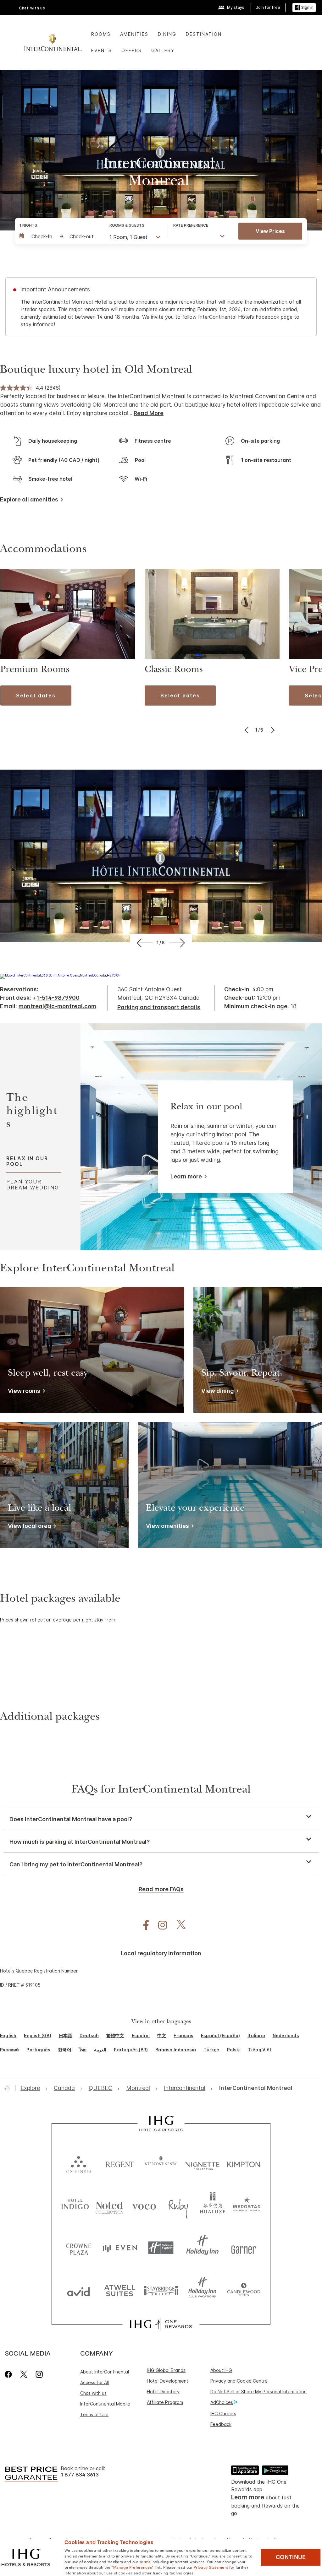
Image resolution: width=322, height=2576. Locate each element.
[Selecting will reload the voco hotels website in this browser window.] (144, 2205)
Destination (204, 34)
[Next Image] (272, 730)
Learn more (186, 1176)
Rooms (101, 34)
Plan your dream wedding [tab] (33, 1184)
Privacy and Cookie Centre (239, 2381)
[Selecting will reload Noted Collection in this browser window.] (109, 2205)
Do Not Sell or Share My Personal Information (258, 2392)
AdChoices (222, 2402)
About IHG (221, 2370)
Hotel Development (168, 2381)
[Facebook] (10, 2374)
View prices (270, 231)
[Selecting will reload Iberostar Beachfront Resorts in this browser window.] (247, 2205)
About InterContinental (105, 2372)
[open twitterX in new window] (178, 1925)
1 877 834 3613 (80, 2475)
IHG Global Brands (166, 2370)
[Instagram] (39, 2374)
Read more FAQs (161, 1889)
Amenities (134, 34)
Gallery (163, 50)
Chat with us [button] (32, 8)
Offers (132, 50)
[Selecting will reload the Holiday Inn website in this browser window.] (202, 2248)
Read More (149, 413)
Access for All (94, 2382)
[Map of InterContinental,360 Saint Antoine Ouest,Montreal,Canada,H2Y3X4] (60, 975)
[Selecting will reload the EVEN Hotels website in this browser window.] (120, 2248)
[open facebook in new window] (143, 1925)
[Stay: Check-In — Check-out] (58, 236)
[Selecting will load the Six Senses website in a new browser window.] (78, 2163)
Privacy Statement (211, 2567)
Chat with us (93, 2393)
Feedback (221, 2424)
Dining (167, 34)
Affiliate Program (165, 2402)
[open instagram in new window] (159, 1925)
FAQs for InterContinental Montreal (161, 1790)
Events (102, 50)
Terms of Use (94, 2414)
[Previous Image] (247, 730)
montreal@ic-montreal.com (57, 1006)
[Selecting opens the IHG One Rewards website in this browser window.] (161, 2324)
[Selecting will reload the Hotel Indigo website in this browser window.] (75, 2205)
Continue (291, 2557)
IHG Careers (223, 2414)
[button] (304, 8)
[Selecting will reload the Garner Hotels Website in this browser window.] (244, 2248)
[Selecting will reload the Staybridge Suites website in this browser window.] (161, 2290)
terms (145, 2561)
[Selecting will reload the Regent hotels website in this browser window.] (120, 2163)
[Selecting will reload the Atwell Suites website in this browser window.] (120, 2290)
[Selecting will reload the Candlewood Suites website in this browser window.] (244, 2290)
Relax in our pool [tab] (27, 1161)
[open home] (10, 2088)
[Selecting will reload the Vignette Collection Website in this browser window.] (202, 2163)
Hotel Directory (163, 2392)
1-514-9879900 (58, 998)
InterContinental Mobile (105, 2404)
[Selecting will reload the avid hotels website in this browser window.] (78, 2290)
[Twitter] (24, 2374)
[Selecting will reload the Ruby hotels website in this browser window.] (178, 2205)
